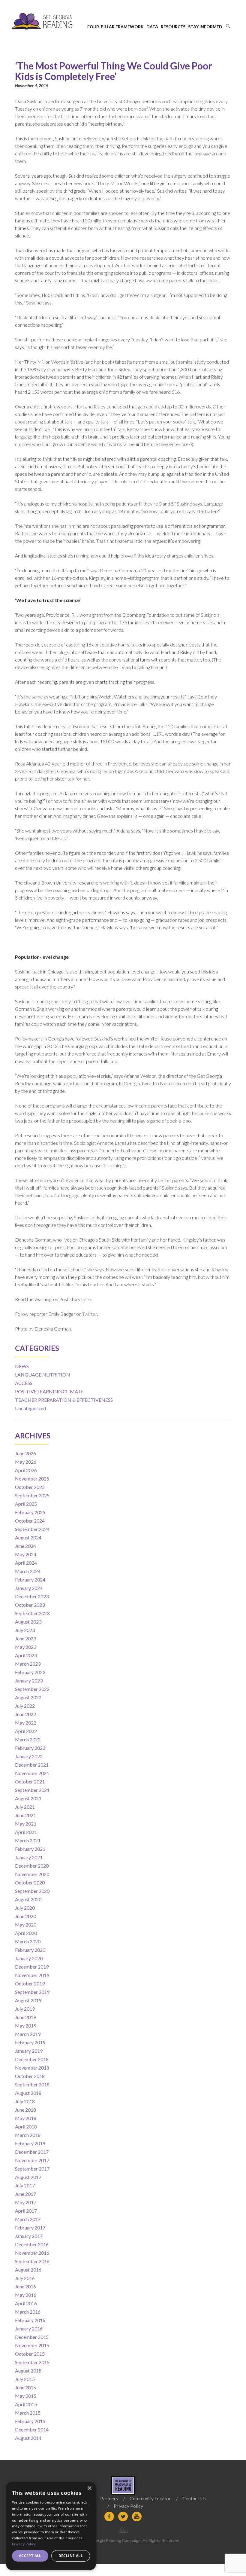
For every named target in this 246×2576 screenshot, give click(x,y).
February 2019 (30, 2042)
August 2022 (28, 1697)
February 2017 (30, 2228)
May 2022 (26, 1723)
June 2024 (25, 1546)
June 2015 (25, 2387)
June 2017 (25, 2194)
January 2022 (29, 1756)
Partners (109, 2498)
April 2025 (26, 1504)
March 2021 (28, 1840)
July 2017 (25, 2185)
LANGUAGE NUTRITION (43, 1375)
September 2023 (32, 1613)
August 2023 (28, 1622)
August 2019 (28, 2000)
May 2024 (26, 1554)
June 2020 (25, 1916)
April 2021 (26, 1832)
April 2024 (26, 1563)
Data (152, 27)
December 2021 (32, 1765)
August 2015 (28, 2371)
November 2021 (32, 1773)
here (86, 1299)
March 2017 (28, 2219)
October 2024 (30, 1521)
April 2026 (26, 1470)
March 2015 (28, 2413)
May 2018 (26, 2118)
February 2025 (30, 1512)
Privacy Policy (128, 2506)
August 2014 (28, 2438)
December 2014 (32, 2429)
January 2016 (29, 2328)
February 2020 (30, 1950)
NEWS (22, 1366)
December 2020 (32, 1866)
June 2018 (25, 2110)
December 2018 (32, 2059)
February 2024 (30, 1580)
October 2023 (30, 1605)
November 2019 (32, 1975)
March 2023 (28, 1664)
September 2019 (32, 1992)
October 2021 (30, 1782)
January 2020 (29, 1958)
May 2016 (26, 2295)
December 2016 (32, 2244)
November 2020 (32, 1874)
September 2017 (32, 2169)
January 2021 (29, 1857)
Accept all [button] (30, 2556)
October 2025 (30, 1487)
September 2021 (32, 1790)
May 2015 (26, 2396)
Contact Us (194, 2498)
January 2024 (29, 1588)
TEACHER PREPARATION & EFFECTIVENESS (64, 1400)
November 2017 (32, 2160)
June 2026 (25, 1453)
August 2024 (28, 1537)
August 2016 (28, 2270)
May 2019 (26, 2026)
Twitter (90, 1314)
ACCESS (24, 1383)
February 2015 (30, 2421)
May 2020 (26, 1925)
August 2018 (28, 2093)
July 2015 (25, 2379)
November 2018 (32, 2068)
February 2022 (30, 1748)
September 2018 (32, 2084)
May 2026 (26, 1462)
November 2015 (32, 2345)
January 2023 (29, 1681)
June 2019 (25, 2017)
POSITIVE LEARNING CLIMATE (49, 1391)
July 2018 (25, 2101)
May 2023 (26, 1647)
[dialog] (51, 2526)
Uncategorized (30, 1408)
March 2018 (28, 2135)
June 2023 (25, 1638)
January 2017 (29, 2236)
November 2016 (32, 2253)
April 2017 (26, 2211)
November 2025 (32, 1479)
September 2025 (32, 1495)
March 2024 (28, 1571)
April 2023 (26, 1655)
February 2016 (30, 2320)
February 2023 (30, 1672)
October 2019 (30, 1983)
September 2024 (32, 1529)
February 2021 (30, 1849)
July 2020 (25, 1908)
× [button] (89, 2488)
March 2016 (28, 2312)
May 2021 (26, 1824)
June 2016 (25, 2286)
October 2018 (30, 2076)
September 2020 (32, 1891)
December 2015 (32, 2337)
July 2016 (25, 2278)
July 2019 (25, 2009)
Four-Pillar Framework (115, 27)
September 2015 (32, 2362)
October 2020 (30, 1882)
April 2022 (26, 1731)
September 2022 (32, 1689)
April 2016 (26, 2303)
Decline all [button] (71, 2556)
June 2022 (25, 1714)
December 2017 (32, 2152)
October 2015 (30, 2354)
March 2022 (28, 1739)
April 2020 (26, 1933)
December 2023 (32, 1596)
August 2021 (28, 1798)
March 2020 (28, 1941)
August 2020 (28, 1899)
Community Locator (150, 2498)
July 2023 (25, 1630)
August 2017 (28, 2177)
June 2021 (25, 1815)
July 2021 (25, 1807)
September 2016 (32, 2261)
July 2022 (25, 1706)
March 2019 (28, 2034)
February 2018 (30, 2143)
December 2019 (32, 1967)
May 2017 (26, 2202)
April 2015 (26, 2404)
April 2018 (26, 2127)
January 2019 (29, 2051)
